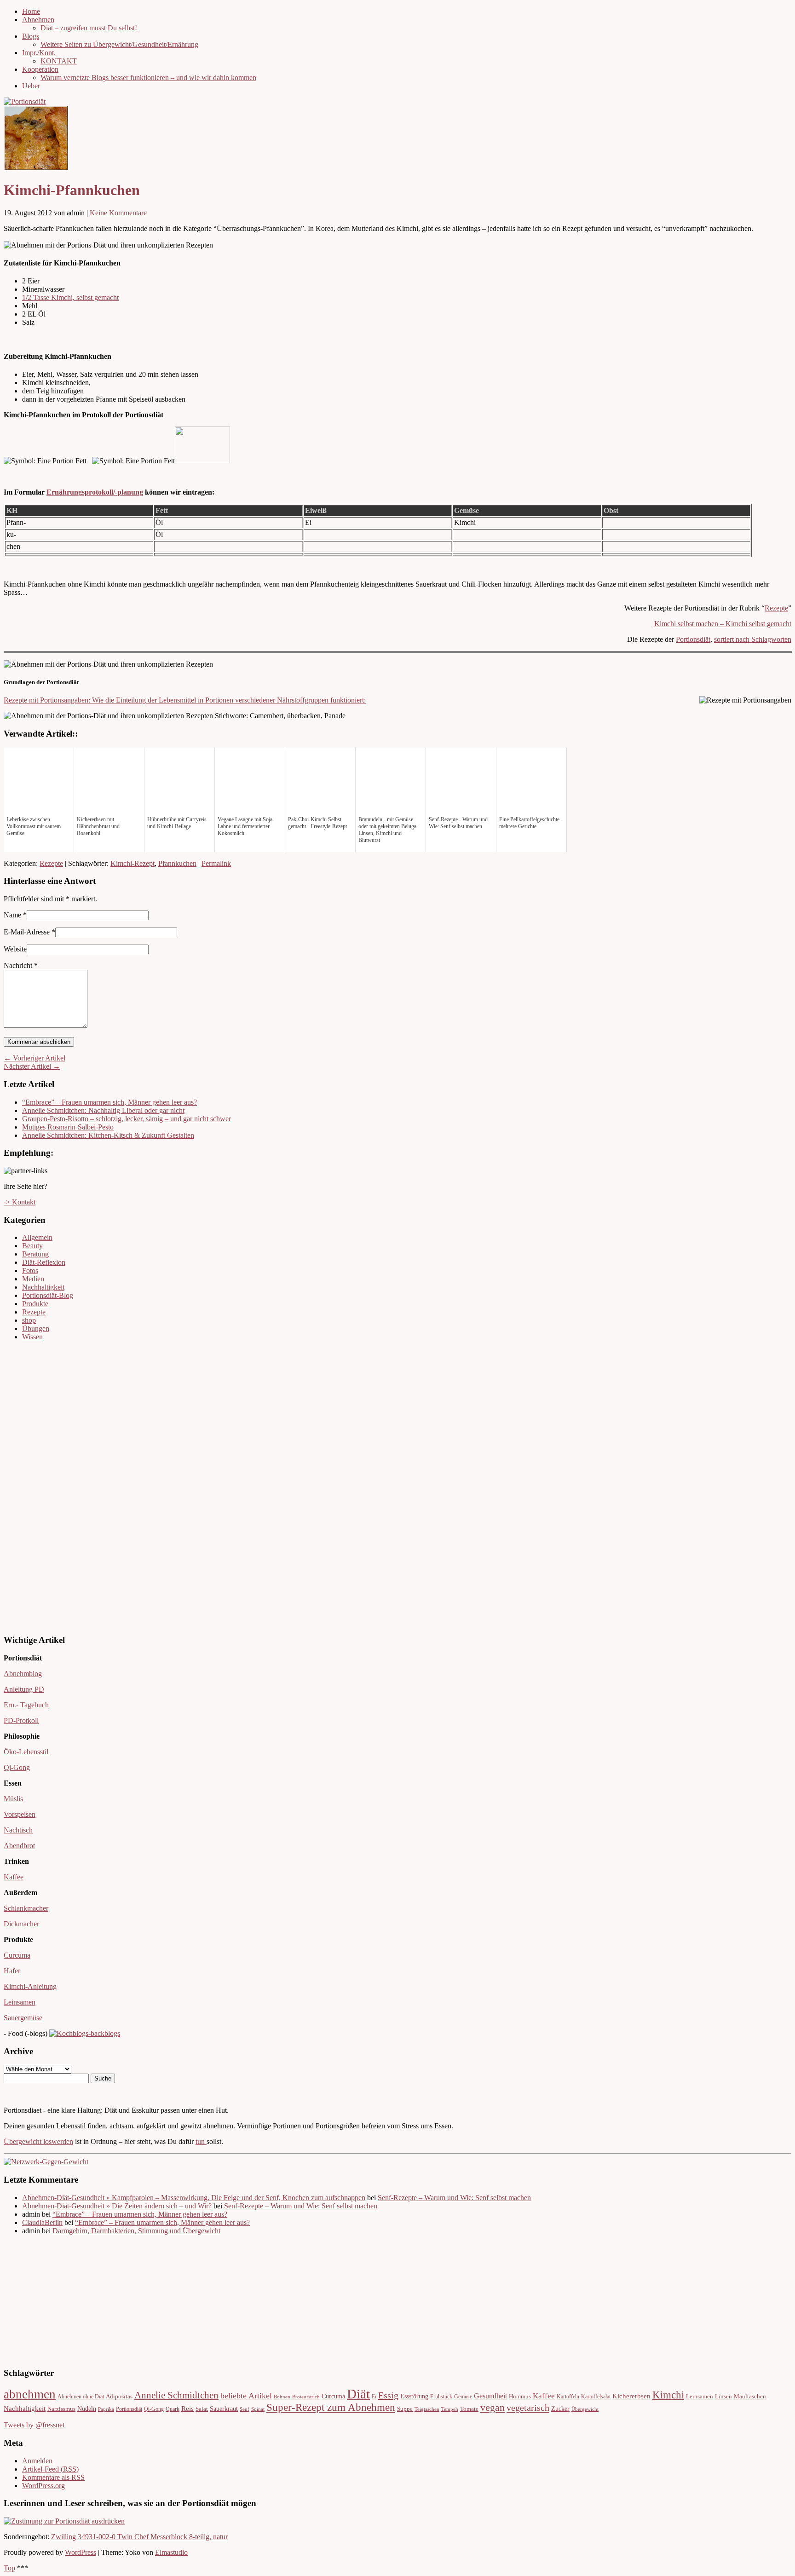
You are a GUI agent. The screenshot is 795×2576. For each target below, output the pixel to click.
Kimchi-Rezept (132, 863)
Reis (187, 2409)
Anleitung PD (24, 1689)
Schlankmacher (26, 1908)
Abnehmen (38, 20)
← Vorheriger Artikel (35, 1058)
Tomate (469, 2409)
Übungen (36, 1328)
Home (31, 11)
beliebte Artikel (246, 2396)
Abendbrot (19, 1846)
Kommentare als (53, 2477)
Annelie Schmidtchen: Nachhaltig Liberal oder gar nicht (103, 1110)
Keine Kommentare (118, 213)
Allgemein (37, 1237)
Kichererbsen (631, 2396)
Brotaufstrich (306, 2397)
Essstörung (414, 2396)
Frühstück (441, 2397)
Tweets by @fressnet (34, 2425)
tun (201, 2141)
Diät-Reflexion (44, 1262)
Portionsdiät (693, 639)
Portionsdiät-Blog (48, 1295)
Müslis (13, 1799)
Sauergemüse (23, 2018)
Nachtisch (18, 1830)
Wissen (32, 1337)
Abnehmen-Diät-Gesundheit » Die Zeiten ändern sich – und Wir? (117, 2206)
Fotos (30, 1271)
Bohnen (282, 2397)
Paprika (106, 2409)
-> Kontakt (20, 1202)
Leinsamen (20, 2002)
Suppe (405, 2409)
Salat (202, 2409)
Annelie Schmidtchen (176, 2395)
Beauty (32, 1246)
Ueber (31, 86)
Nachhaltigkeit (43, 1287)
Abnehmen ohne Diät (81, 2397)
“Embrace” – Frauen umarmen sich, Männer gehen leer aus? (109, 1102)
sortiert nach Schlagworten (753, 639)
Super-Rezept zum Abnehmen (331, 2407)
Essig (388, 2395)
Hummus (520, 2397)
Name (12, 915)
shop (29, 1320)
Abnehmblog (23, 1674)
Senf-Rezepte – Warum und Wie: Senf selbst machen (454, 2198)
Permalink (216, 863)
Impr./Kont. (39, 53)
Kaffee (14, 1877)
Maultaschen (750, 2397)
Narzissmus (61, 2409)
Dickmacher (21, 1924)
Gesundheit (490, 2396)
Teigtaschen (427, 2409)
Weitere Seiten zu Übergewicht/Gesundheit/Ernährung (119, 44)
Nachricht (21, 965)
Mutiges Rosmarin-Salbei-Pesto (68, 1127)
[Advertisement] (31, 1487)
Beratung (35, 1254)
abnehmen (30, 2394)
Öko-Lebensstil (26, 1752)
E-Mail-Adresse (27, 932)
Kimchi (668, 2395)
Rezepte (776, 608)
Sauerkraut (224, 2409)
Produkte (35, 1304)
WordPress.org (43, 2486)
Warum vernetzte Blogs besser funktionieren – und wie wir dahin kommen (148, 78)
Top (9, 2568)
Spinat (258, 2409)
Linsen (723, 2397)
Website (15, 949)
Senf (245, 2409)
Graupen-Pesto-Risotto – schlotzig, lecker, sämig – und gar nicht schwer (127, 1119)
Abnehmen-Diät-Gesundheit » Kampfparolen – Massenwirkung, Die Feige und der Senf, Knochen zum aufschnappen (194, 2198)
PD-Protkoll (21, 1720)
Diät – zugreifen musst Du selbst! (89, 28)
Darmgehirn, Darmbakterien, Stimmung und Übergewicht (136, 2231)
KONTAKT (59, 61)
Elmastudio (171, 2552)
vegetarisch (528, 2408)
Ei (374, 2397)
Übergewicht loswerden (38, 2141)
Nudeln (87, 2409)
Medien (33, 1279)
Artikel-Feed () (50, 2469)
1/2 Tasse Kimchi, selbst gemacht (70, 297)
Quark (173, 2409)
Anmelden (37, 2461)
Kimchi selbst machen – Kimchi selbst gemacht (723, 624)
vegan (493, 2407)
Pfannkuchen (177, 863)
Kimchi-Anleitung (30, 1986)
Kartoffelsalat (596, 2397)
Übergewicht (585, 2409)
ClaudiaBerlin (42, 2222)
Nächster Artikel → (32, 1066)
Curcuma (17, 1955)
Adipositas (119, 2397)
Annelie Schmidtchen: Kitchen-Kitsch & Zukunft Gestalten (108, 1135)
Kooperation (40, 69)
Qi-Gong (17, 1767)
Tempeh (450, 2409)
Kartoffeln (568, 2397)
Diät (358, 2394)
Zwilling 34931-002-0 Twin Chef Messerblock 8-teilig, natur (139, 2537)
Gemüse (463, 2397)
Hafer (12, 1971)
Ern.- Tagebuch (26, 1705)
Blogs (31, 36)
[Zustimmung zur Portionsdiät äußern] (64, 2521)
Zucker (560, 2409)
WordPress (81, 2552)
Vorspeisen (20, 1814)
